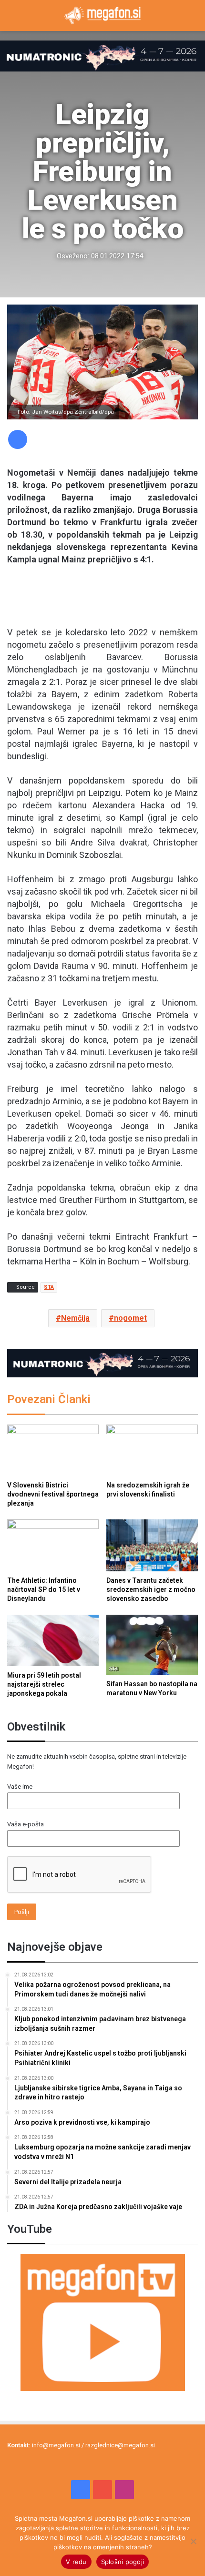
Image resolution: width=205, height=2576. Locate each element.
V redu (76, 2562)
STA (49, 1287)
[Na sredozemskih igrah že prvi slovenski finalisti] (152, 1450)
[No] (193, 2541)
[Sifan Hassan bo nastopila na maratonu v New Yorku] (152, 1645)
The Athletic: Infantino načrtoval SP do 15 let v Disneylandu (44, 1589)
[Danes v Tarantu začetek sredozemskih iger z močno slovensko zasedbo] (152, 1545)
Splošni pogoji (123, 2562)
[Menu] (12, 19)
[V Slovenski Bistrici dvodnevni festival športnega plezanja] (53, 1450)
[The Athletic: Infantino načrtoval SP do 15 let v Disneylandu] (53, 1545)
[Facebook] (18, 439)
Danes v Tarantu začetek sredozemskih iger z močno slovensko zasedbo (151, 1589)
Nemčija (75, 1318)
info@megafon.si (56, 2445)
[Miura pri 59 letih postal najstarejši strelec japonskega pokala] (53, 1640)
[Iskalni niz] (193, 19)
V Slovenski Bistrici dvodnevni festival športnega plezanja (53, 1494)
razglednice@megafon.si (120, 2445)
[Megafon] (102, 15)
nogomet (130, 1318)
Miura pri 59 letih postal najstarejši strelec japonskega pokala (44, 1684)
